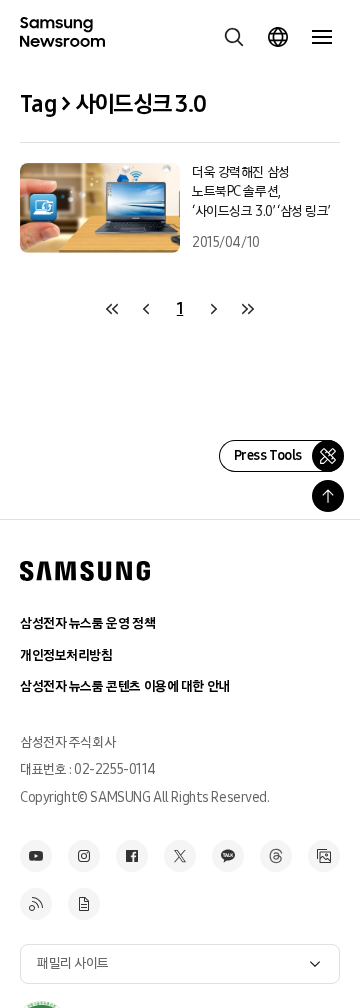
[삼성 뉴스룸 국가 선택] (278, 37)
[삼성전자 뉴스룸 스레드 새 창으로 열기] (276, 856)
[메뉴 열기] (322, 37)
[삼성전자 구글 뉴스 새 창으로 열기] (84, 904)
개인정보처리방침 (66, 655)
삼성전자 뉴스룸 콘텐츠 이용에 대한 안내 (125, 686)
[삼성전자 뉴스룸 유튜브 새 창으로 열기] (36, 856)
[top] (328, 496)
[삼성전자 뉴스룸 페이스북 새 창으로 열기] (132, 856)
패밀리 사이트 (73, 963)
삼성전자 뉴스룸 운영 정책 (87, 623)
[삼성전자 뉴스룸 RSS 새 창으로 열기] (36, 904)
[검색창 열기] (234, 37)
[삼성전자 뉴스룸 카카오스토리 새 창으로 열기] (228, 856)
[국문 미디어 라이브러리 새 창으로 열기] (324, 856)
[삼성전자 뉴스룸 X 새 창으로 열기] (180, 856)
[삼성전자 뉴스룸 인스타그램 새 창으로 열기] (84, 856)
